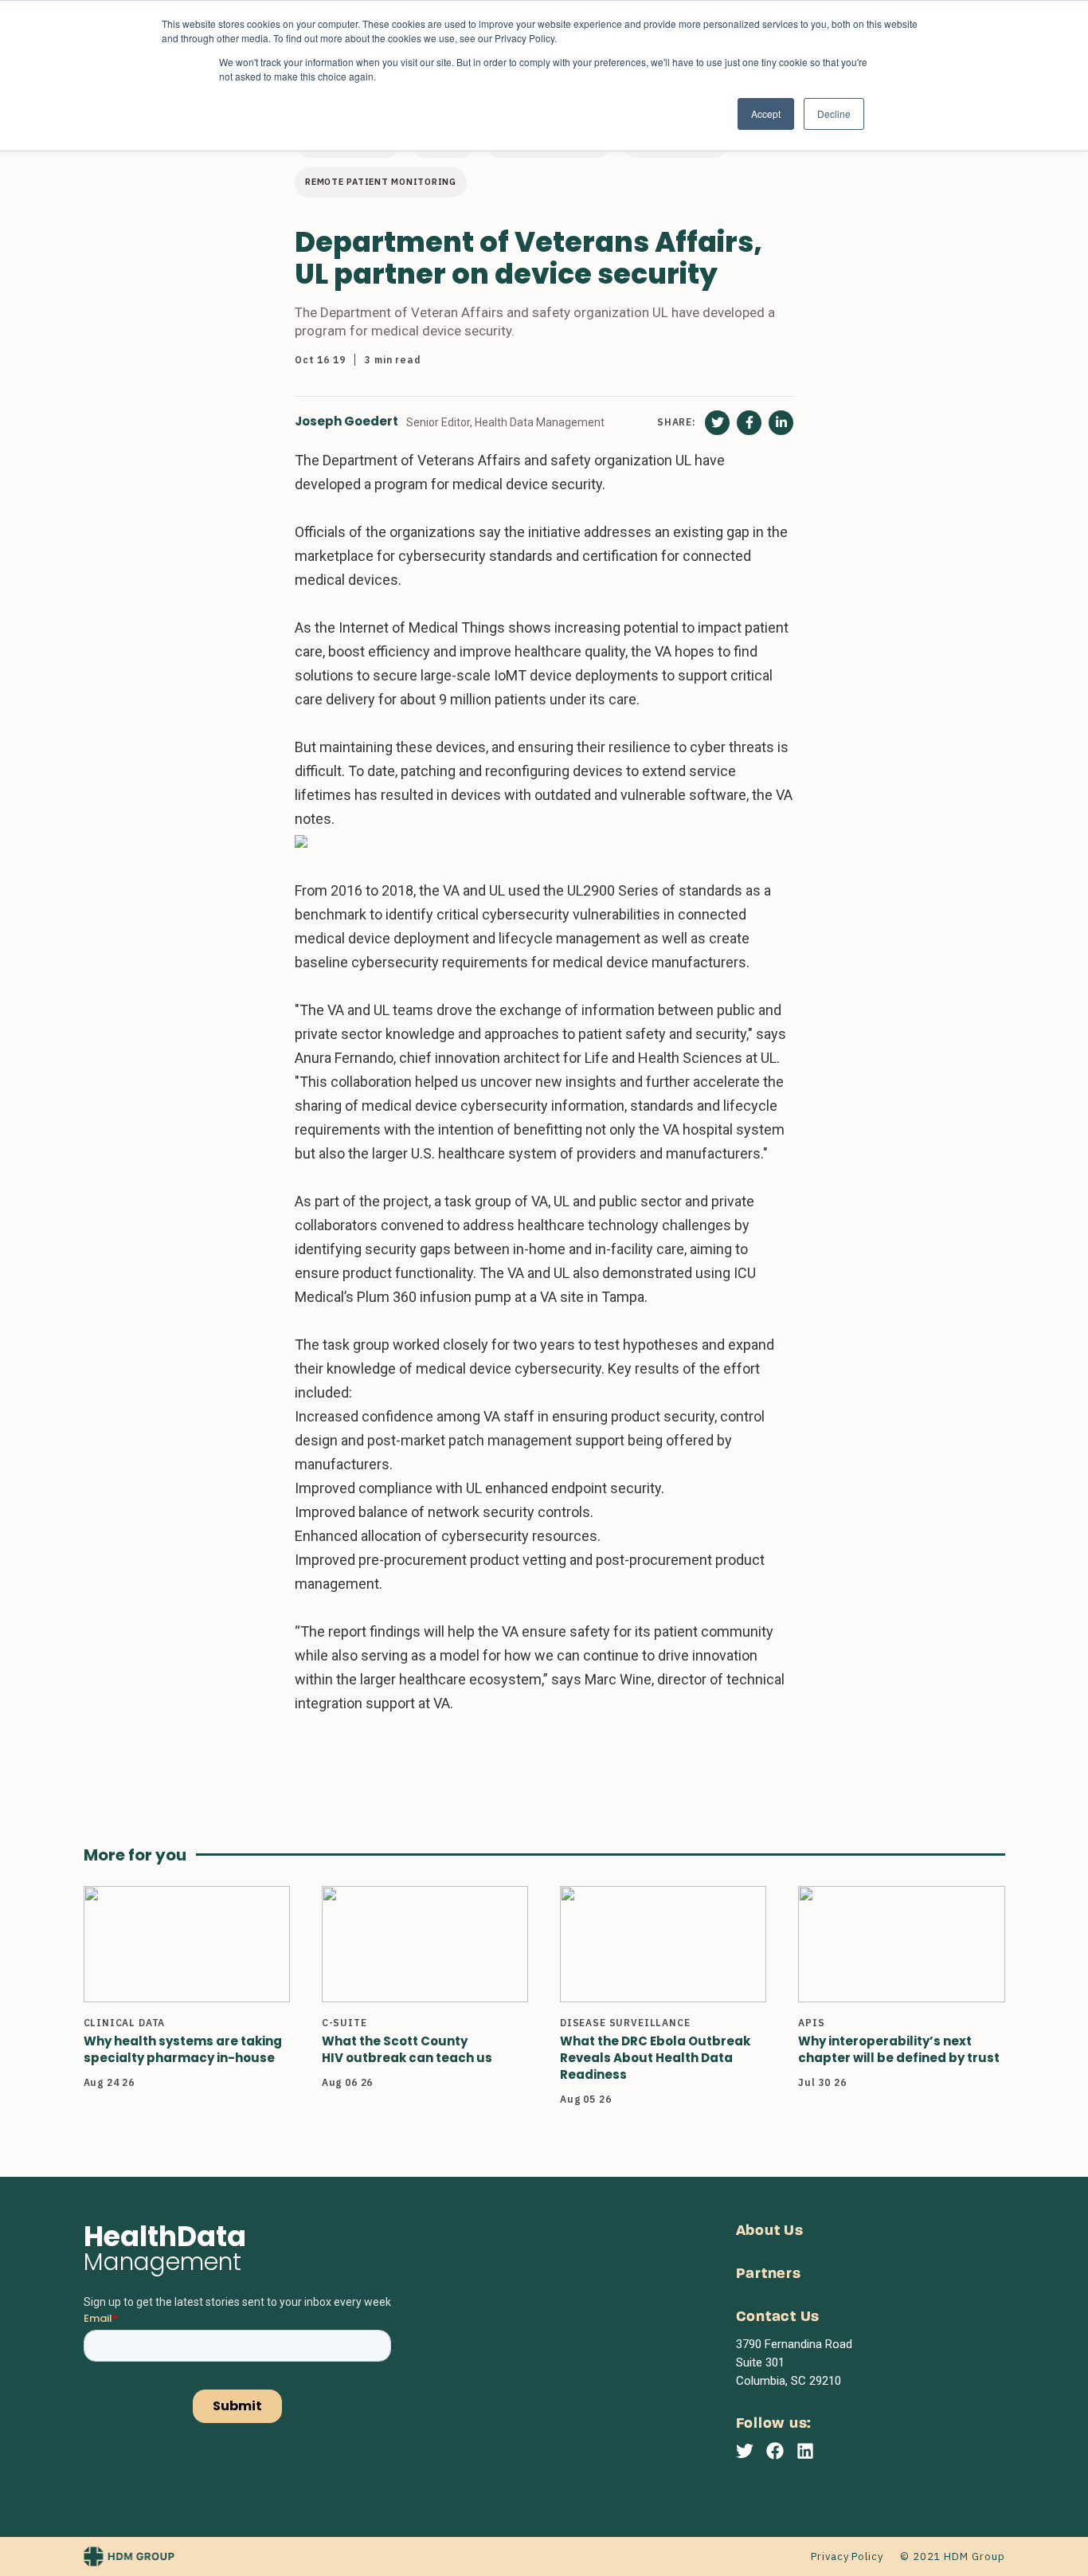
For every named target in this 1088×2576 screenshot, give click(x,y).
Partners (769, 2274)
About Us (770, 2231)
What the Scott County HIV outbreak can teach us (407, 2049)
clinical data (125, 2023)
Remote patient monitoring (381, 182)
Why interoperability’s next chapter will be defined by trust (899, 2049)
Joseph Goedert (346, 422)
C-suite (344, 2023)
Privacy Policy (847, 2556)
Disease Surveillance (625, 2023)
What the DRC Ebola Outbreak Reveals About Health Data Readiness (655, 2058)
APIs (811, 2023)
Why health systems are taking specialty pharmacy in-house (183, 2049)
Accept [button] (766, 114)
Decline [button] (834, 114)
